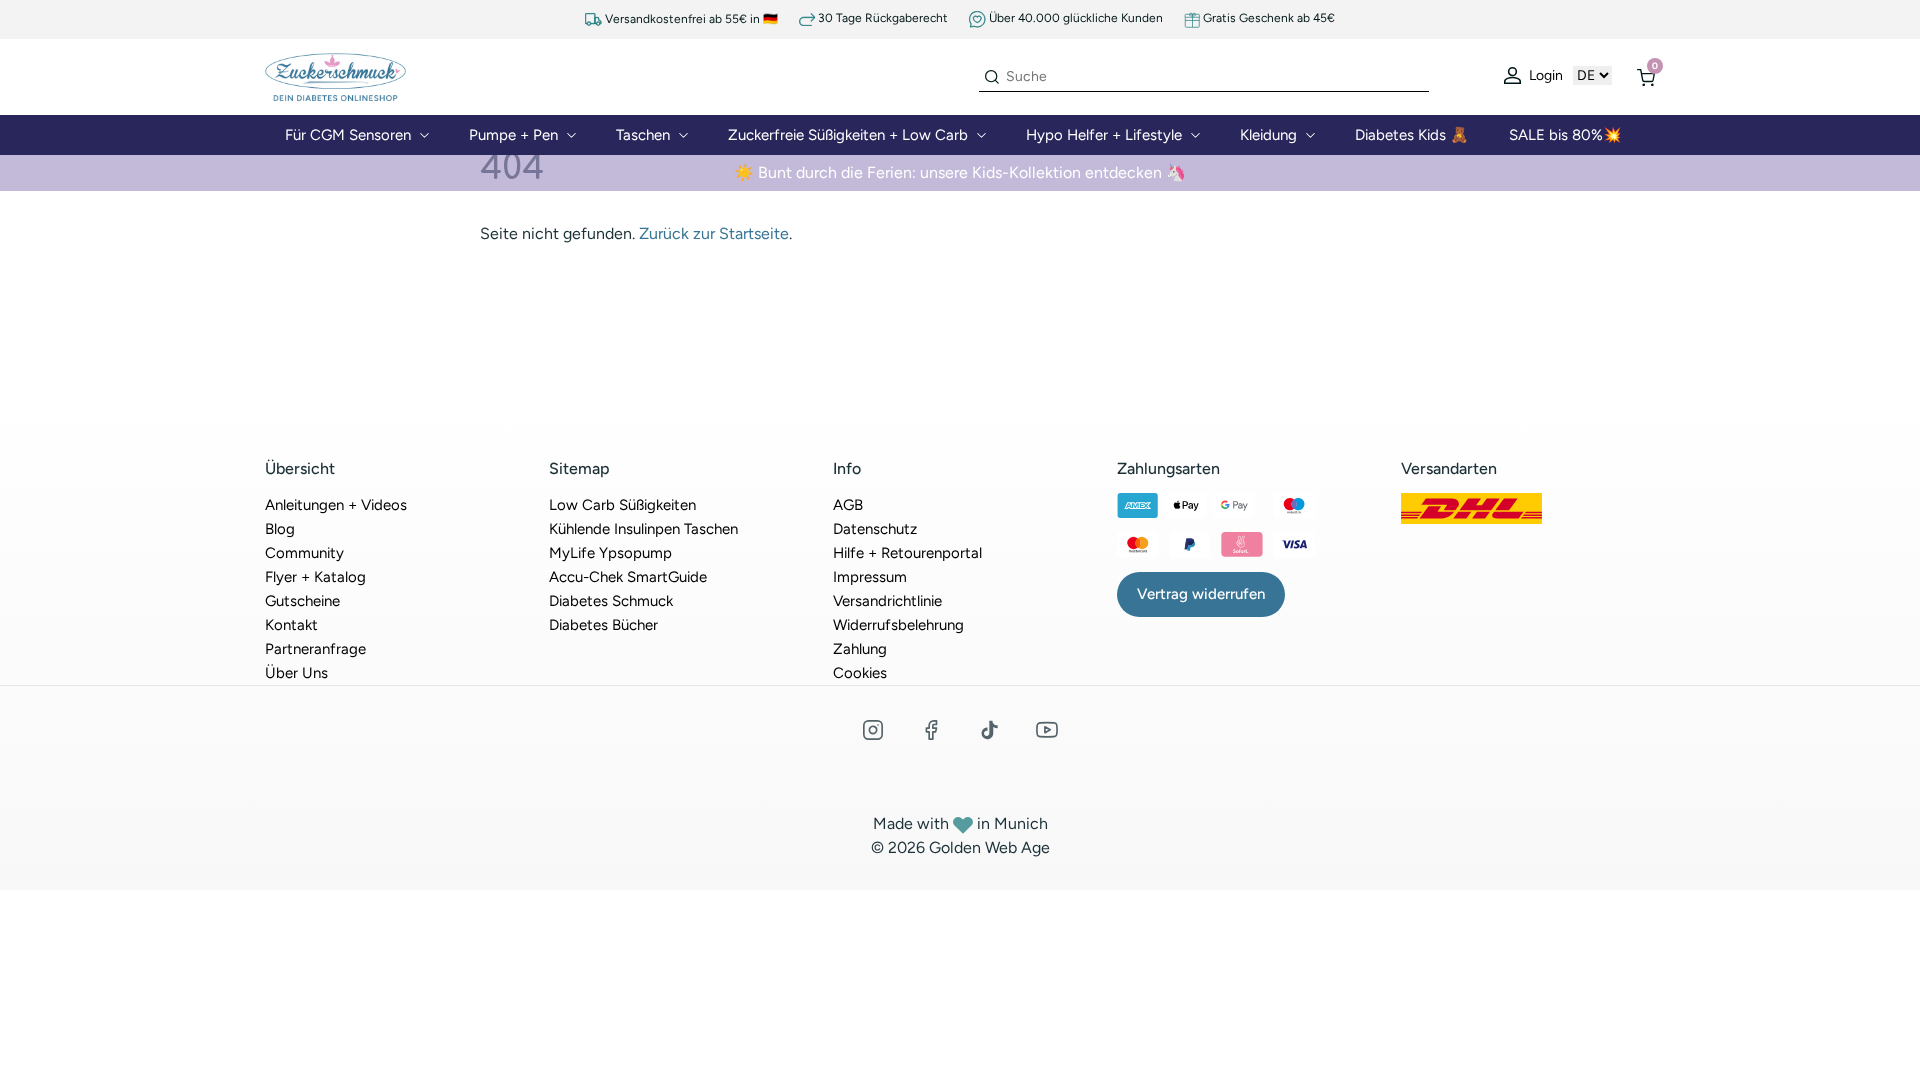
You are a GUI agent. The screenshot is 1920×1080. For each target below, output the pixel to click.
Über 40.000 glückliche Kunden (1074, 18)
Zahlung (860, 649)
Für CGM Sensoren (348, 135)
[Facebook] (931, 730)
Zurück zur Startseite (714, 233)
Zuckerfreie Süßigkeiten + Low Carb (848, 135)
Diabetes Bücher (603, 625)
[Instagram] (873, 730)
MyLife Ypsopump (610, 553)
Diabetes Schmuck (611, 601)
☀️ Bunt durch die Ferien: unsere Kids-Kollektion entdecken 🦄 (960, 172)
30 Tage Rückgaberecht (881, 18)
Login (1544, 75)
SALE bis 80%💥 (1565, 135)
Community (304, 553)
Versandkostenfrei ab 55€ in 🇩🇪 (690, 19)
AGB (848, 505)
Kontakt (291, 625)
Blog (280, 529)
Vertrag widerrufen (1201, 594)
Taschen (643, 135)
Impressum (870, 577)
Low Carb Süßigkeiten (622, 505)
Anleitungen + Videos (336, 505)
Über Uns (296, 673)
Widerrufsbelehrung (898, 625)
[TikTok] (989, 730)
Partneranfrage (315, 649)
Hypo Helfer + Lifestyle (1104, 135)
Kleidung (1268, 135)
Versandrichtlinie (887, 601)
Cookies (860, 673)
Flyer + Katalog (315, 577)
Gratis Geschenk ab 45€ (1267, 18)
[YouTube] (1047, 730)
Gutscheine (302, 601)
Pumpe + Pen (513, 135)
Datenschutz (875, 529)
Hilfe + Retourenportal (907, 553)
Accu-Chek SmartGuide (628, 577)
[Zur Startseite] (335, 75)
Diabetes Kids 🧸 (1412, 135)
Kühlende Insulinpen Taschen (643, 529)
